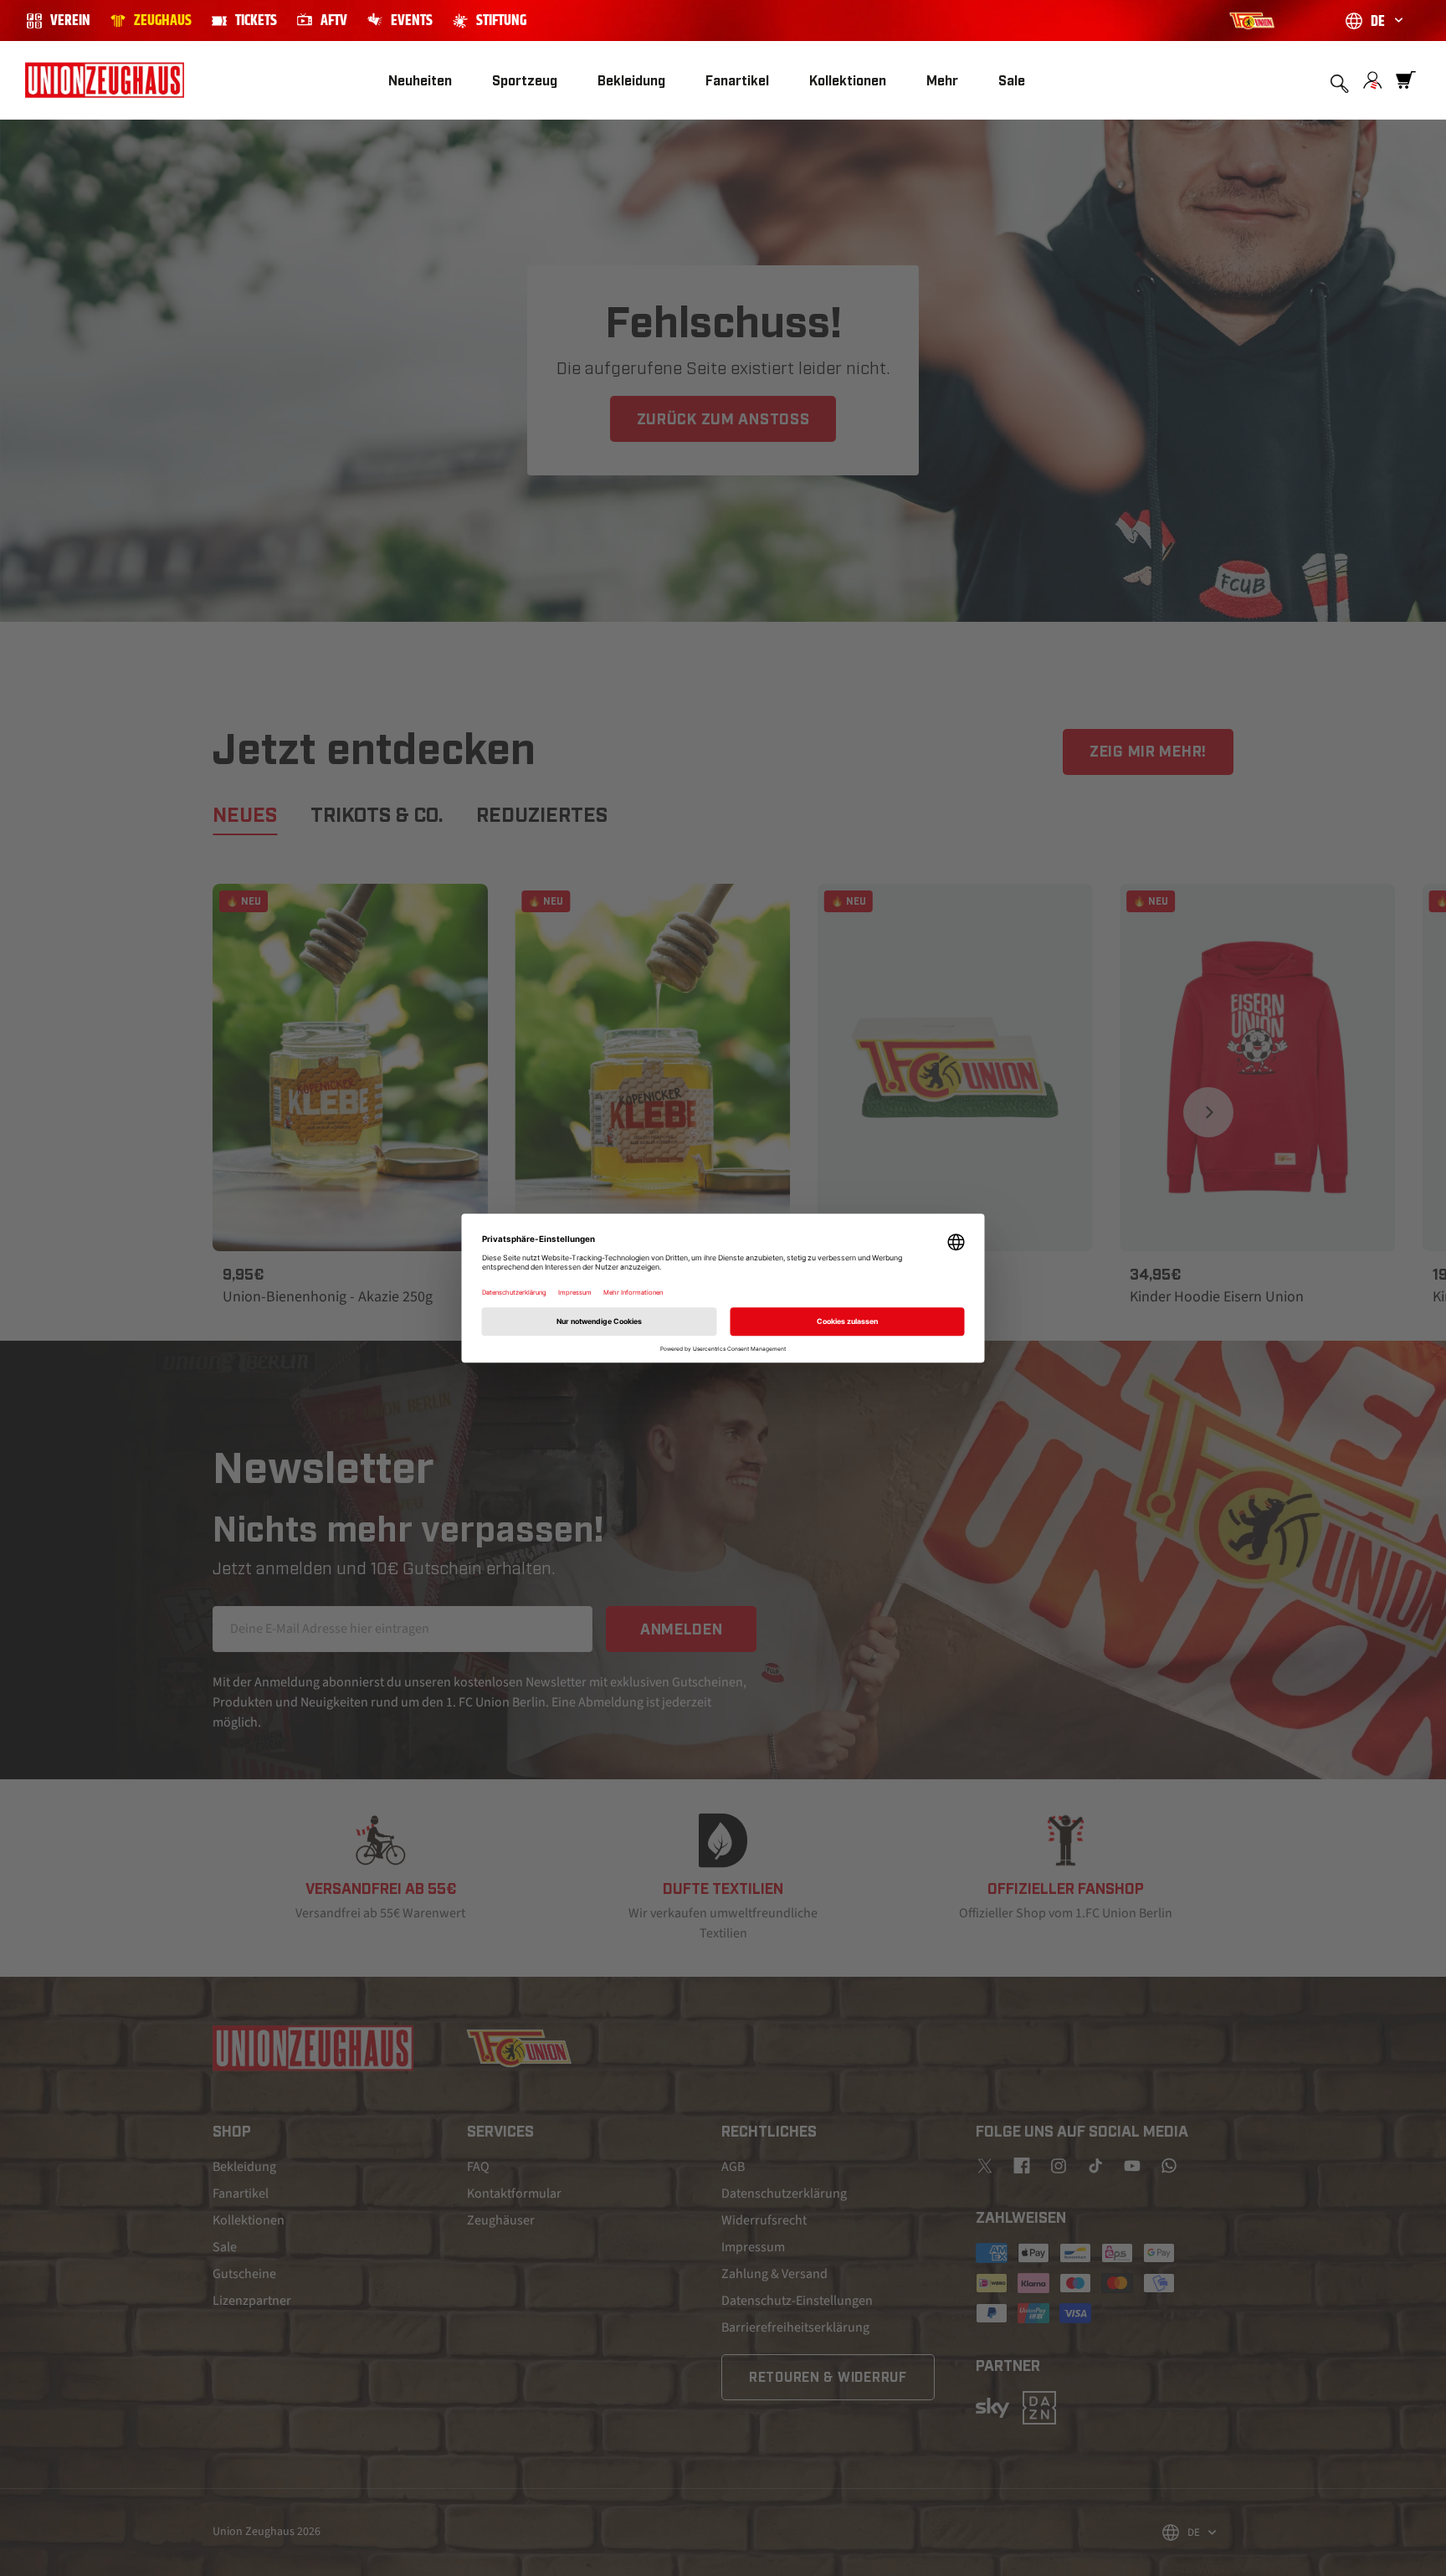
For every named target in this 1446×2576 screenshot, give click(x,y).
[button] (525, 81)
